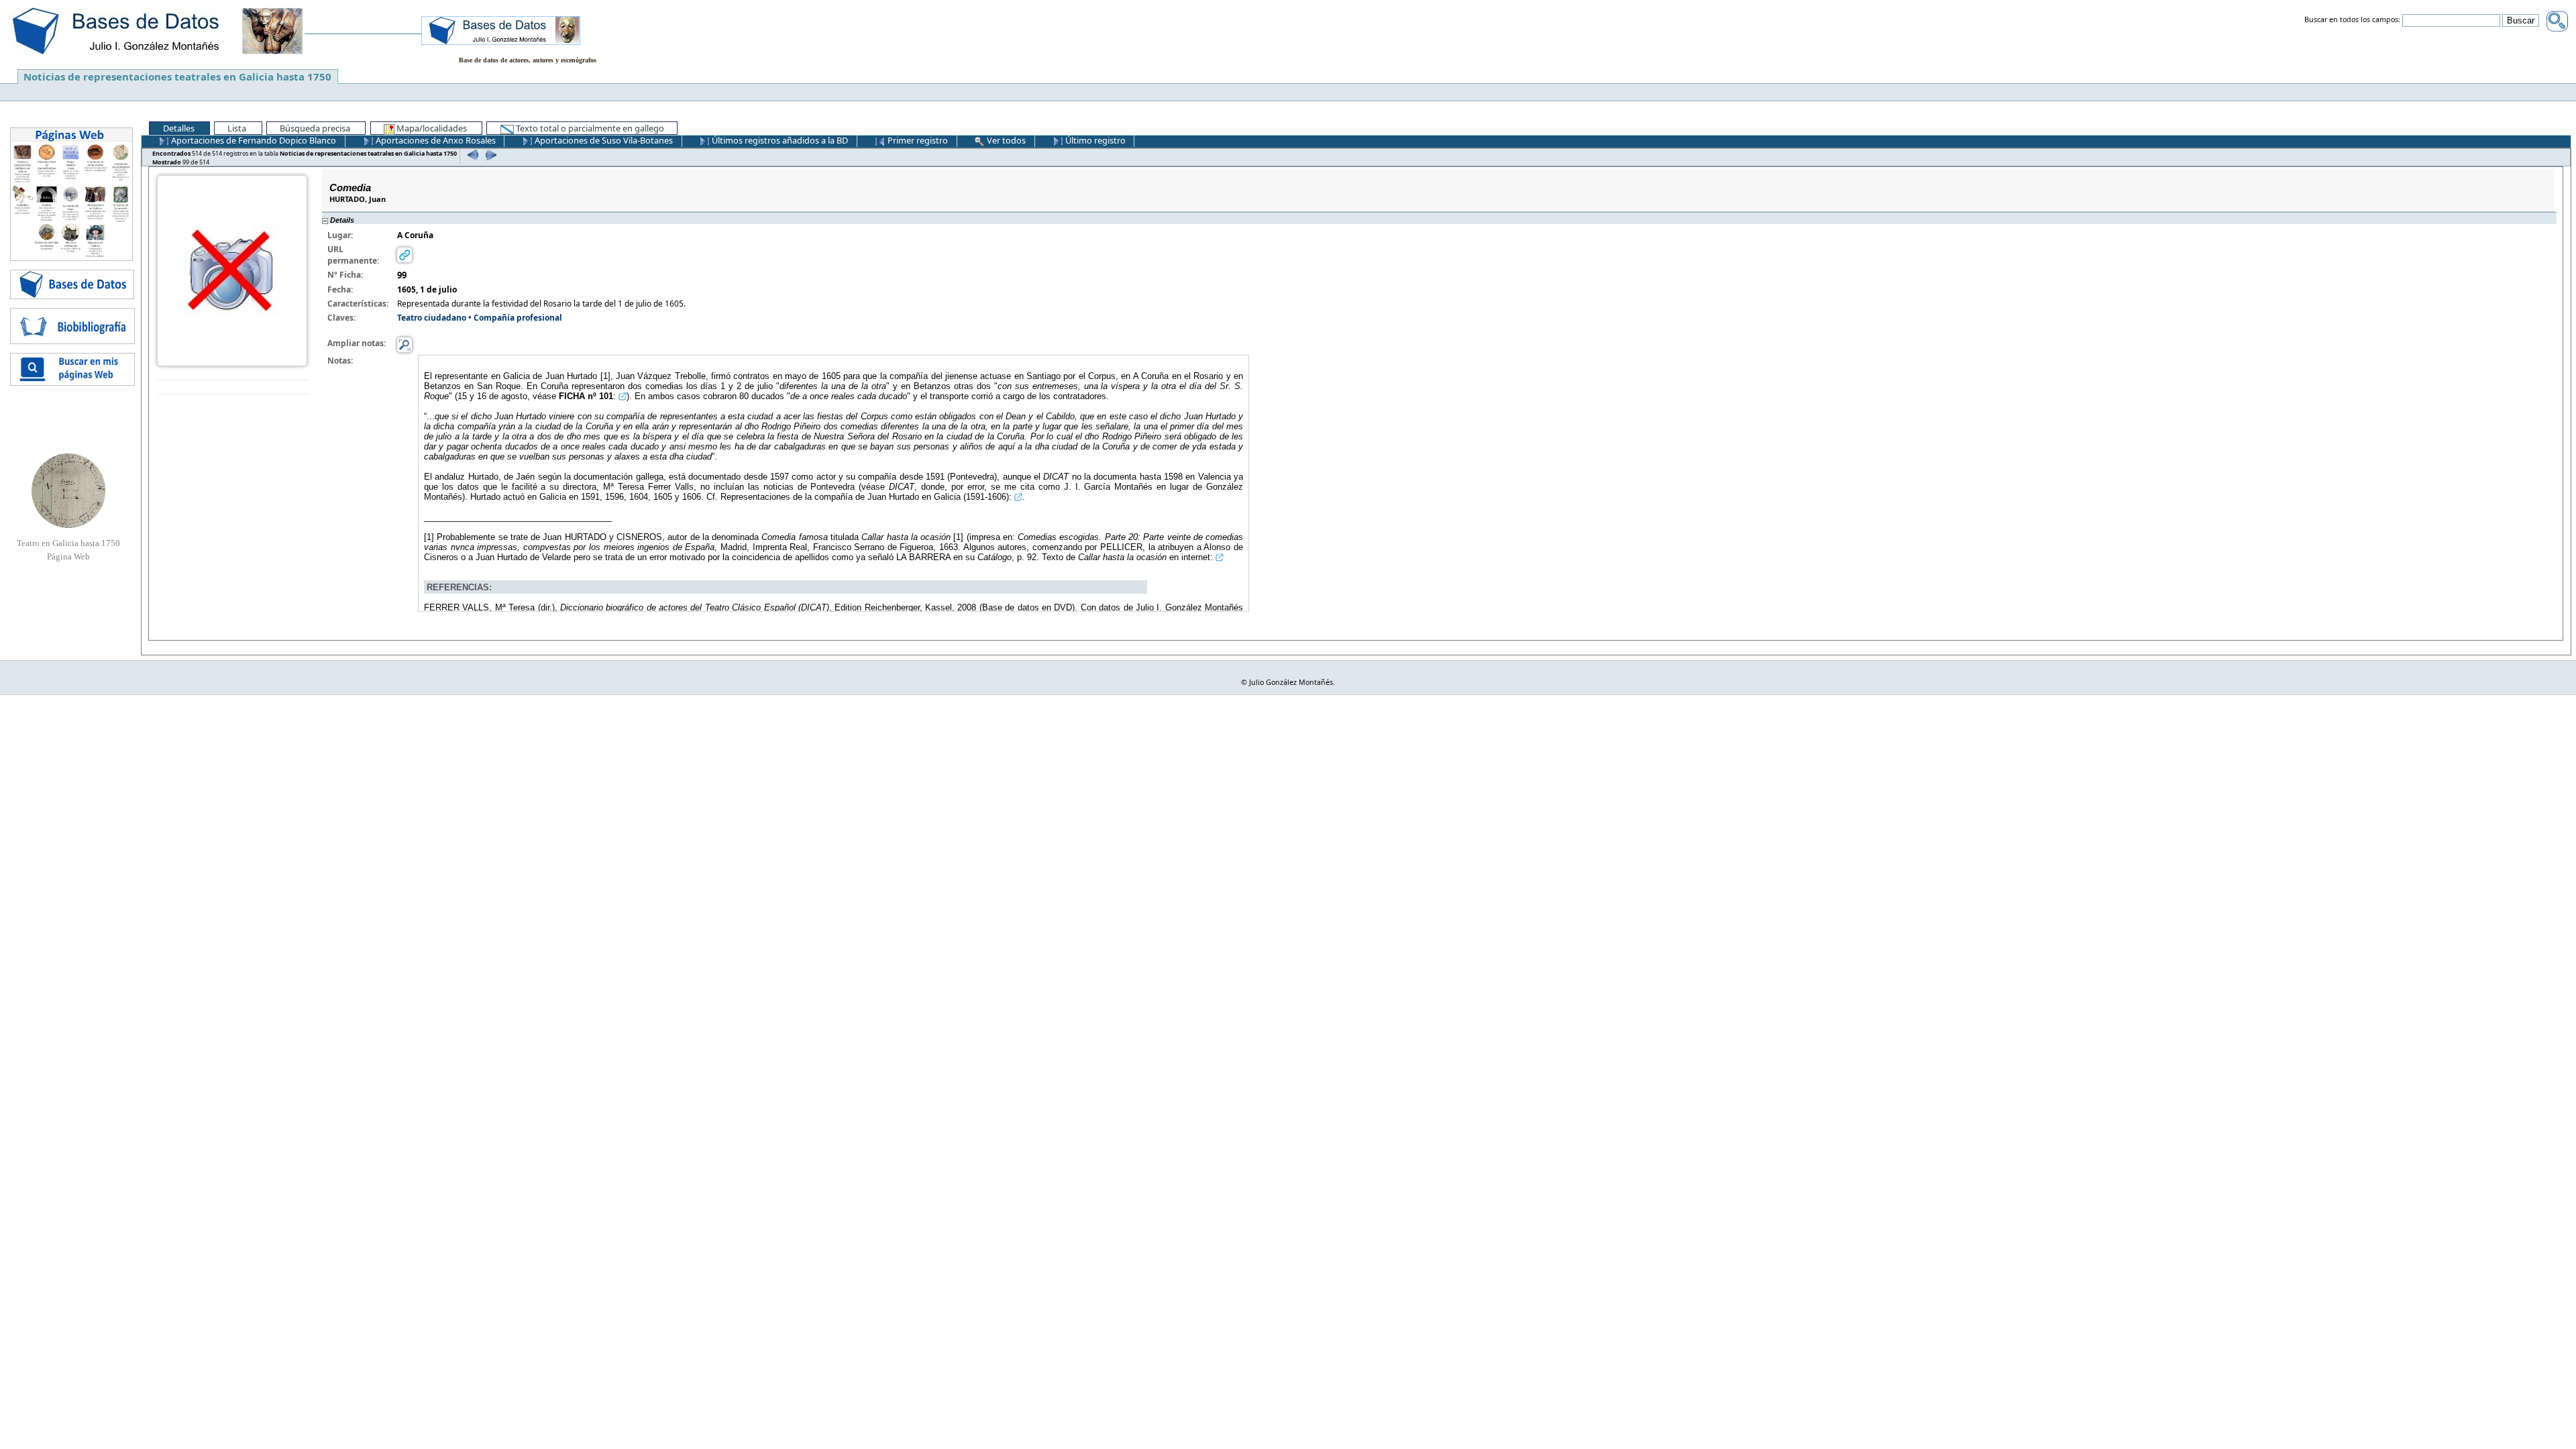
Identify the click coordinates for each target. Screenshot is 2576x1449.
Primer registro (917, 140)
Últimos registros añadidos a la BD (779, 140)
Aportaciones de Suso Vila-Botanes (603, 140)
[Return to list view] (234, 387)
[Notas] (405, 344)
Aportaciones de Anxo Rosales (435, 140)
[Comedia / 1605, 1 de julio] (232, 270)
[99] (489, 155)
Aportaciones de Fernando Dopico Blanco (253, 140)
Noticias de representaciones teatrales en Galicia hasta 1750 (177, 76)
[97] (471, 155)
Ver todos (1005, 140)
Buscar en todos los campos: (2352, 20)
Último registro (1094, 140)
